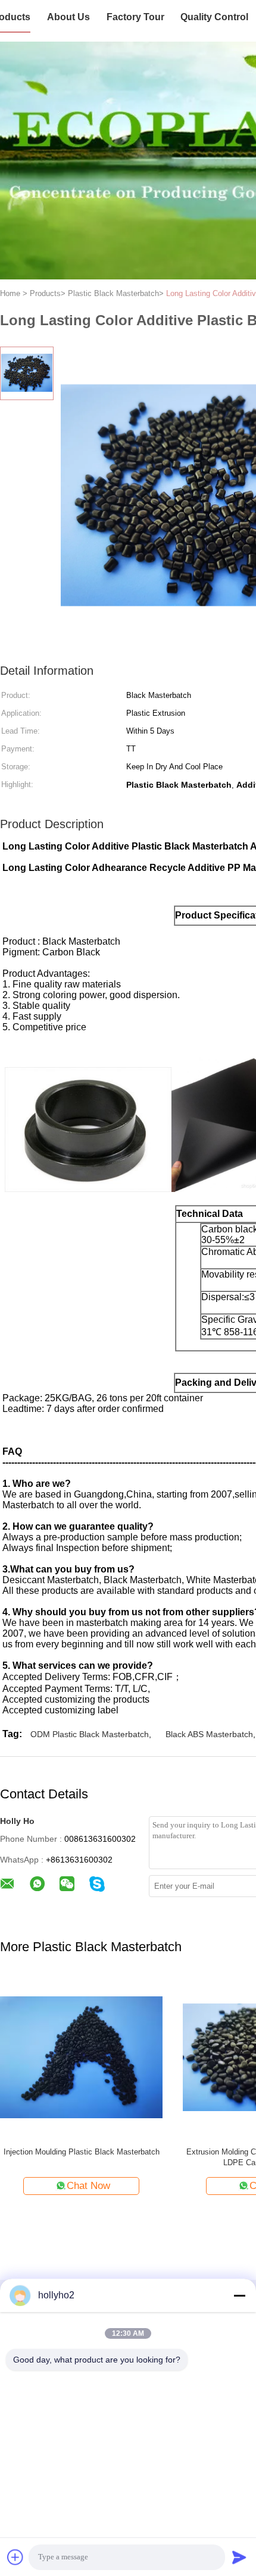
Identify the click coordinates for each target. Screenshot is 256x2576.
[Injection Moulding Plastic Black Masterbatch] (81, 2057)
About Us (68, 17)
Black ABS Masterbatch (209, 1734)
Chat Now (88, 2186)
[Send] (239, 2557)
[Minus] (239, 2295)
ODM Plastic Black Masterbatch (90, 1734)
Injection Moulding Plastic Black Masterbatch (82, 2152)
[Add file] (15, 2557)
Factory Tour (135, 17)
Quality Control (214, 17)
